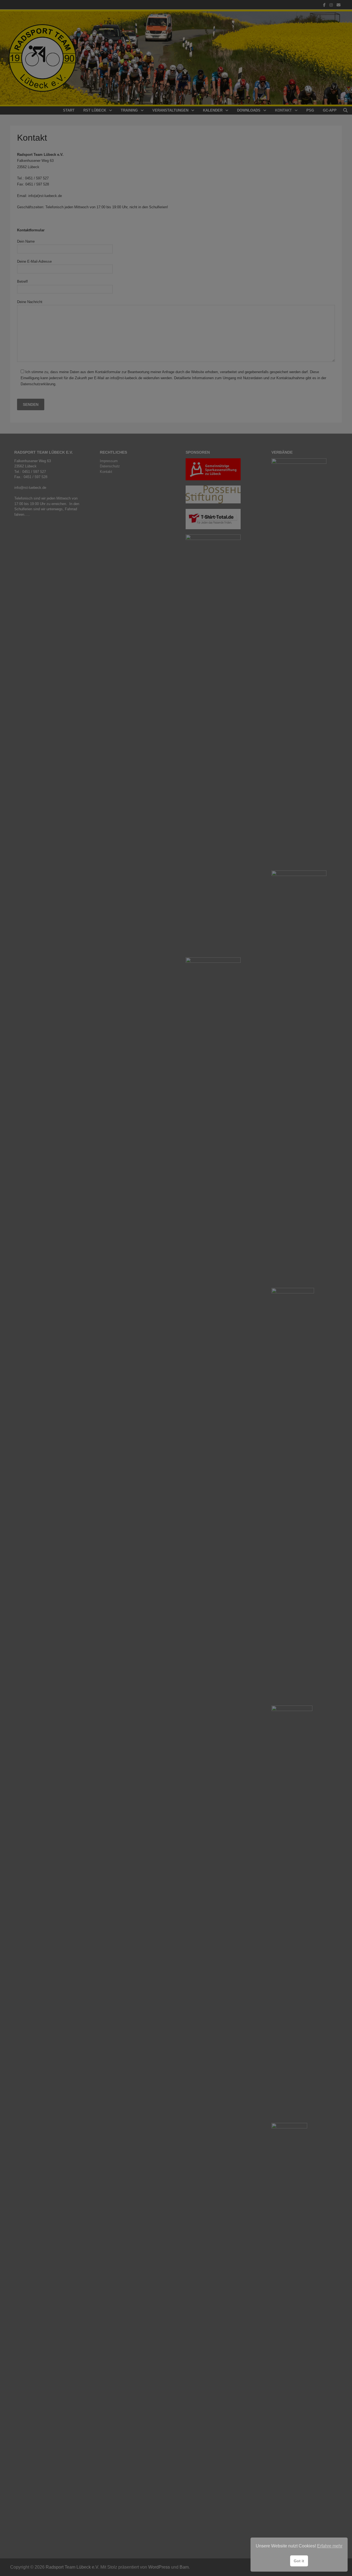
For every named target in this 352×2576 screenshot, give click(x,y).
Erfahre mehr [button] (330, 2546)
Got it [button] (299, 2561)
